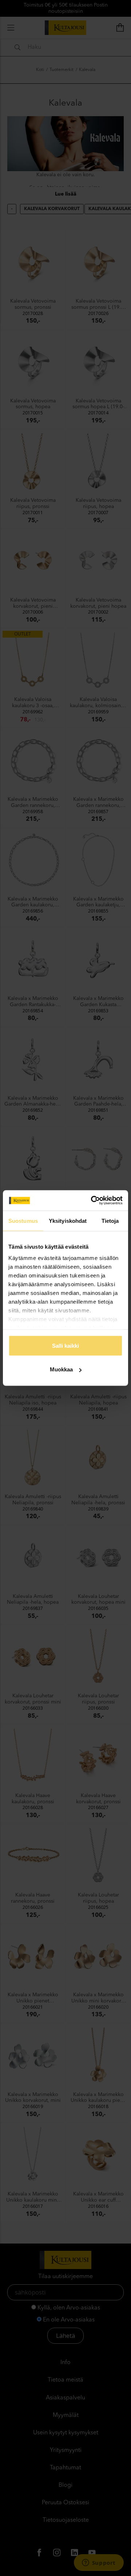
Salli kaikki (65, 1345)
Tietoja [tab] (110, 1220)
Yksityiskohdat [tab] (68, 1220)
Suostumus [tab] (23, 1220)
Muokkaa (61, 1369)
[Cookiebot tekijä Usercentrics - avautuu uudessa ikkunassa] (92, 1201)
